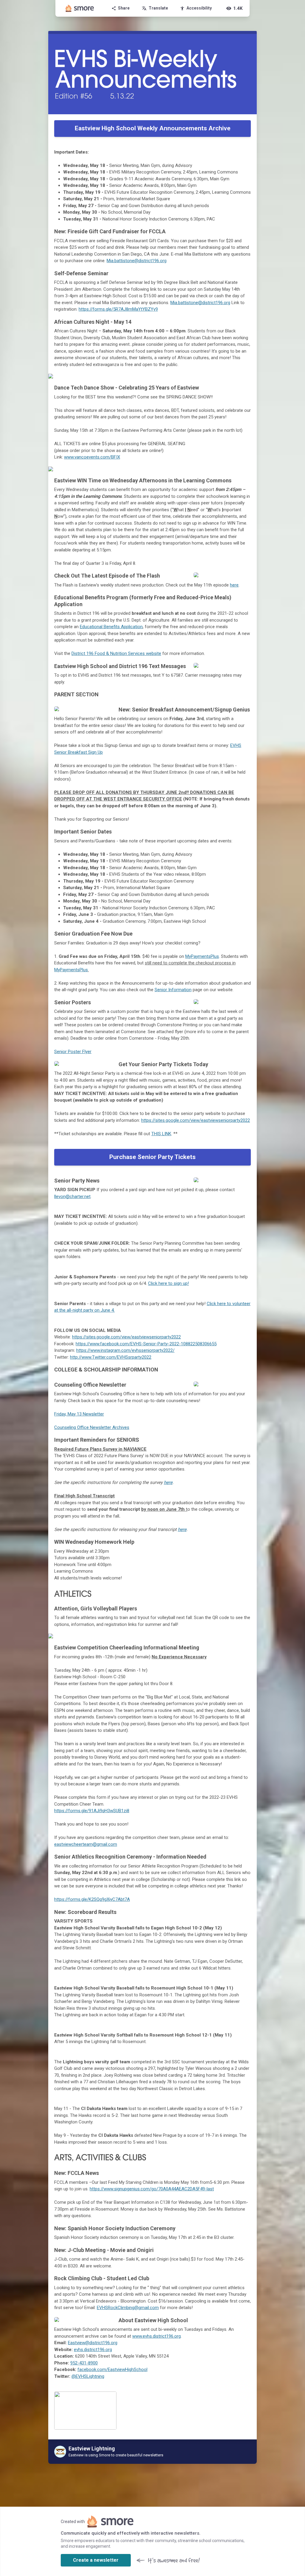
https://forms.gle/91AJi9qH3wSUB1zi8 (92, 1811)
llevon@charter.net (72, 1196)
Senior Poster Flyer (73, 1052)
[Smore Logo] (80, 8)
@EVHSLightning (88, 2376)
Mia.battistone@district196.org (137, 261)
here (234, 585)
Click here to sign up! (168, 1283)
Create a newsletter (96, 2560)
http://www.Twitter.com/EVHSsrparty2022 (111, 1357)
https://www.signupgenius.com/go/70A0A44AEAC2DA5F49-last (152, 2189)
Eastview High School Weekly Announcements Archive (153, 128)
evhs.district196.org (93, 2350)
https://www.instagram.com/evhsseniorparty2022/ (125, 1350)
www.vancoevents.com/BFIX (92, 457)
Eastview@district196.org (93, 2343)
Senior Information (173, 990)
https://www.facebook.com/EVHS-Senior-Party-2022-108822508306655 (146, 1344)
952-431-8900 (84, 2363)
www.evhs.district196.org (157, 2336)
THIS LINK (161, 1134)
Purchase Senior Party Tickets (152, 1157)
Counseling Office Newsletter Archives (92, 1427)
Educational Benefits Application (111, 627)
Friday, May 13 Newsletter (79, 1414)
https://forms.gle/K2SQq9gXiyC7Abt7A (92, 1899)
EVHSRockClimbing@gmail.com (128, 2308)
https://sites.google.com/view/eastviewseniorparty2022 (196, 1120)
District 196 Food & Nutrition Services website (116, 653)
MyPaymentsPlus (202, 956)
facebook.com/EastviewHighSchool (112, 2369)
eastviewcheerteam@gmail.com (86, 1844)
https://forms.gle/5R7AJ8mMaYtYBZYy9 (118, 309)
